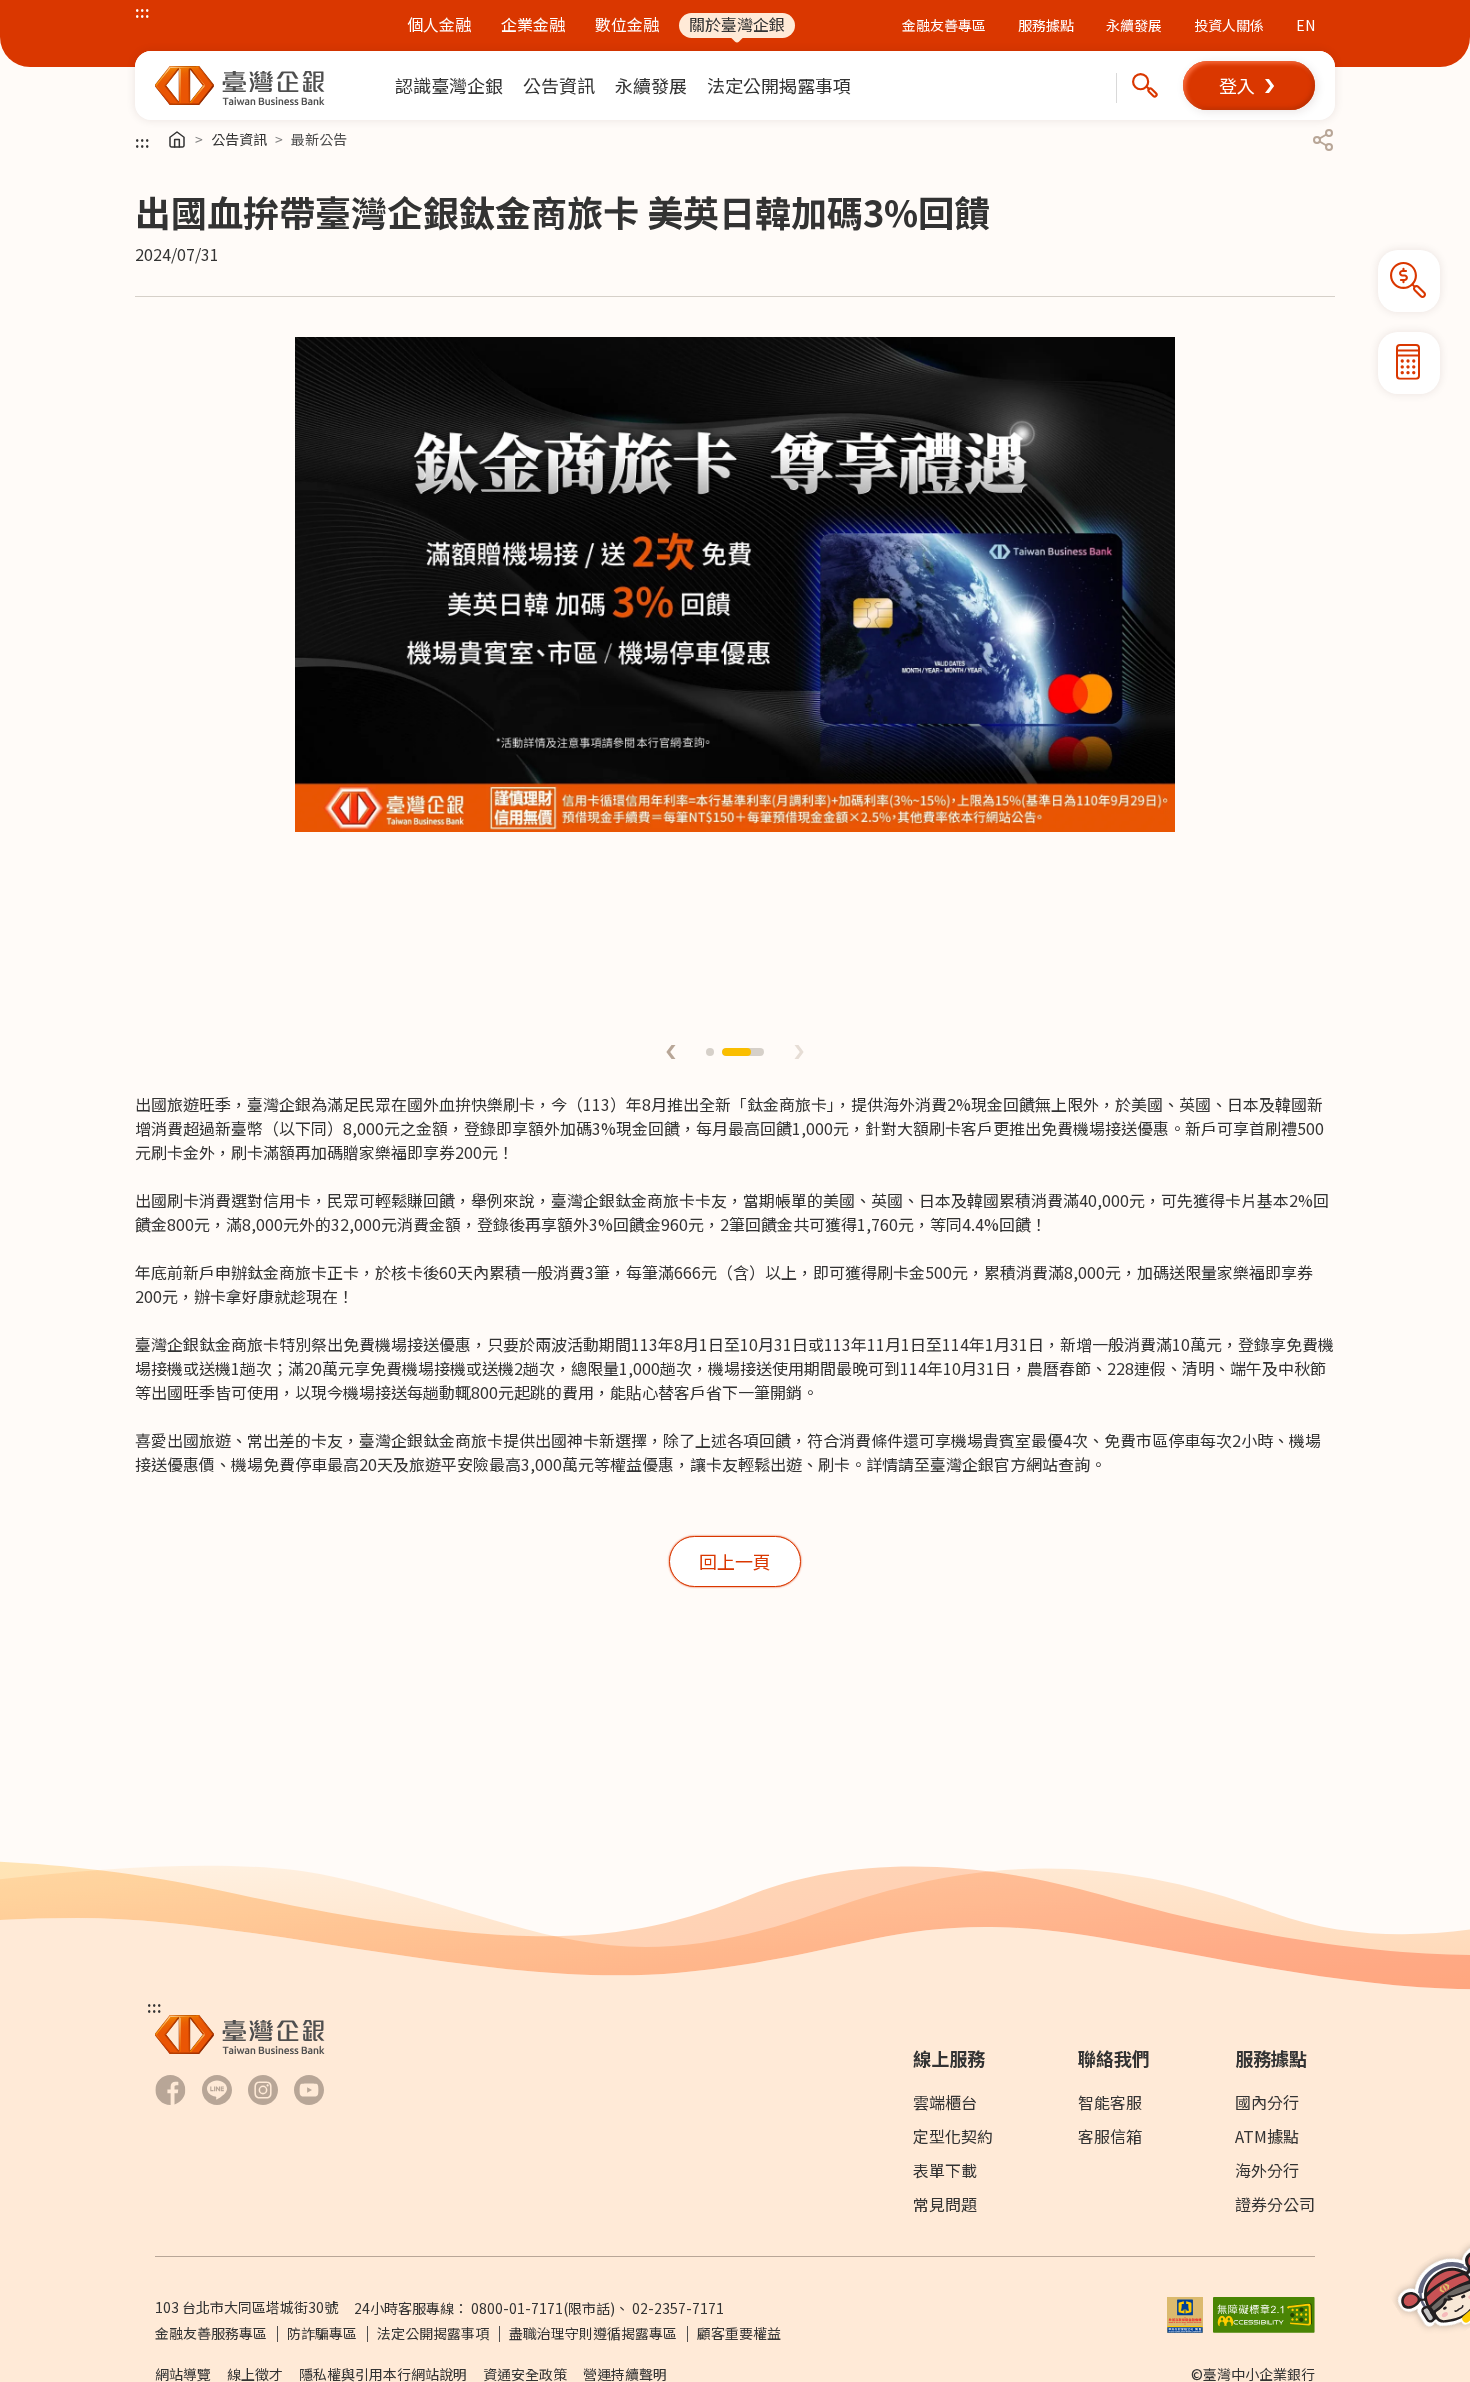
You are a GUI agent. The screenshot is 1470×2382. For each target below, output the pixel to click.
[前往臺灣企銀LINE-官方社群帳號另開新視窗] (217, 2090)
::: (142, 11)
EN (1305, 25)
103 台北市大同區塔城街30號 (246, 2307)
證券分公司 (1275, 2204)
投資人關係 (1229, 25)
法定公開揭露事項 (433, 2333)
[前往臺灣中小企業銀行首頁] (240, 86)
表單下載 (945, 2170)
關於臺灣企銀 (737, 24)
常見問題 (945, 2204)
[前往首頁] (177, 140)
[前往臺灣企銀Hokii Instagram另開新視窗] (263, 2090)
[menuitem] (449, 85)
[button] (1249, 85)
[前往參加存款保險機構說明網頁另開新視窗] (1185, 2312)
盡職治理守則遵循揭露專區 (593, 2333)
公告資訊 (239, 139)
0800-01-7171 (517, 2308)
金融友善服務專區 (211, 2333)
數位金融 (627, 24)
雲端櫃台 (945, 2102)
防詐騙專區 (322, 2333)
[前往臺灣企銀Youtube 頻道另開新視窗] (309, 2090)
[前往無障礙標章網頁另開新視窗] (1264, 2312)
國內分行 (1267, 2102)
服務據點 (1046, 25)
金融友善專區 (944, 25)
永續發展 (1134, 25)
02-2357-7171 (678, 2308)
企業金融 (533, 24)
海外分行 (1267, 2170)
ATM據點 (1267, 2136)
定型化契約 (953, 2136)
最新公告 (319, 139)
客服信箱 (1110, 2136)
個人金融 (439, 24)
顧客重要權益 (739, 2333)
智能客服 (1110, 2102)
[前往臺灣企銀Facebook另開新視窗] (170, 2090)
